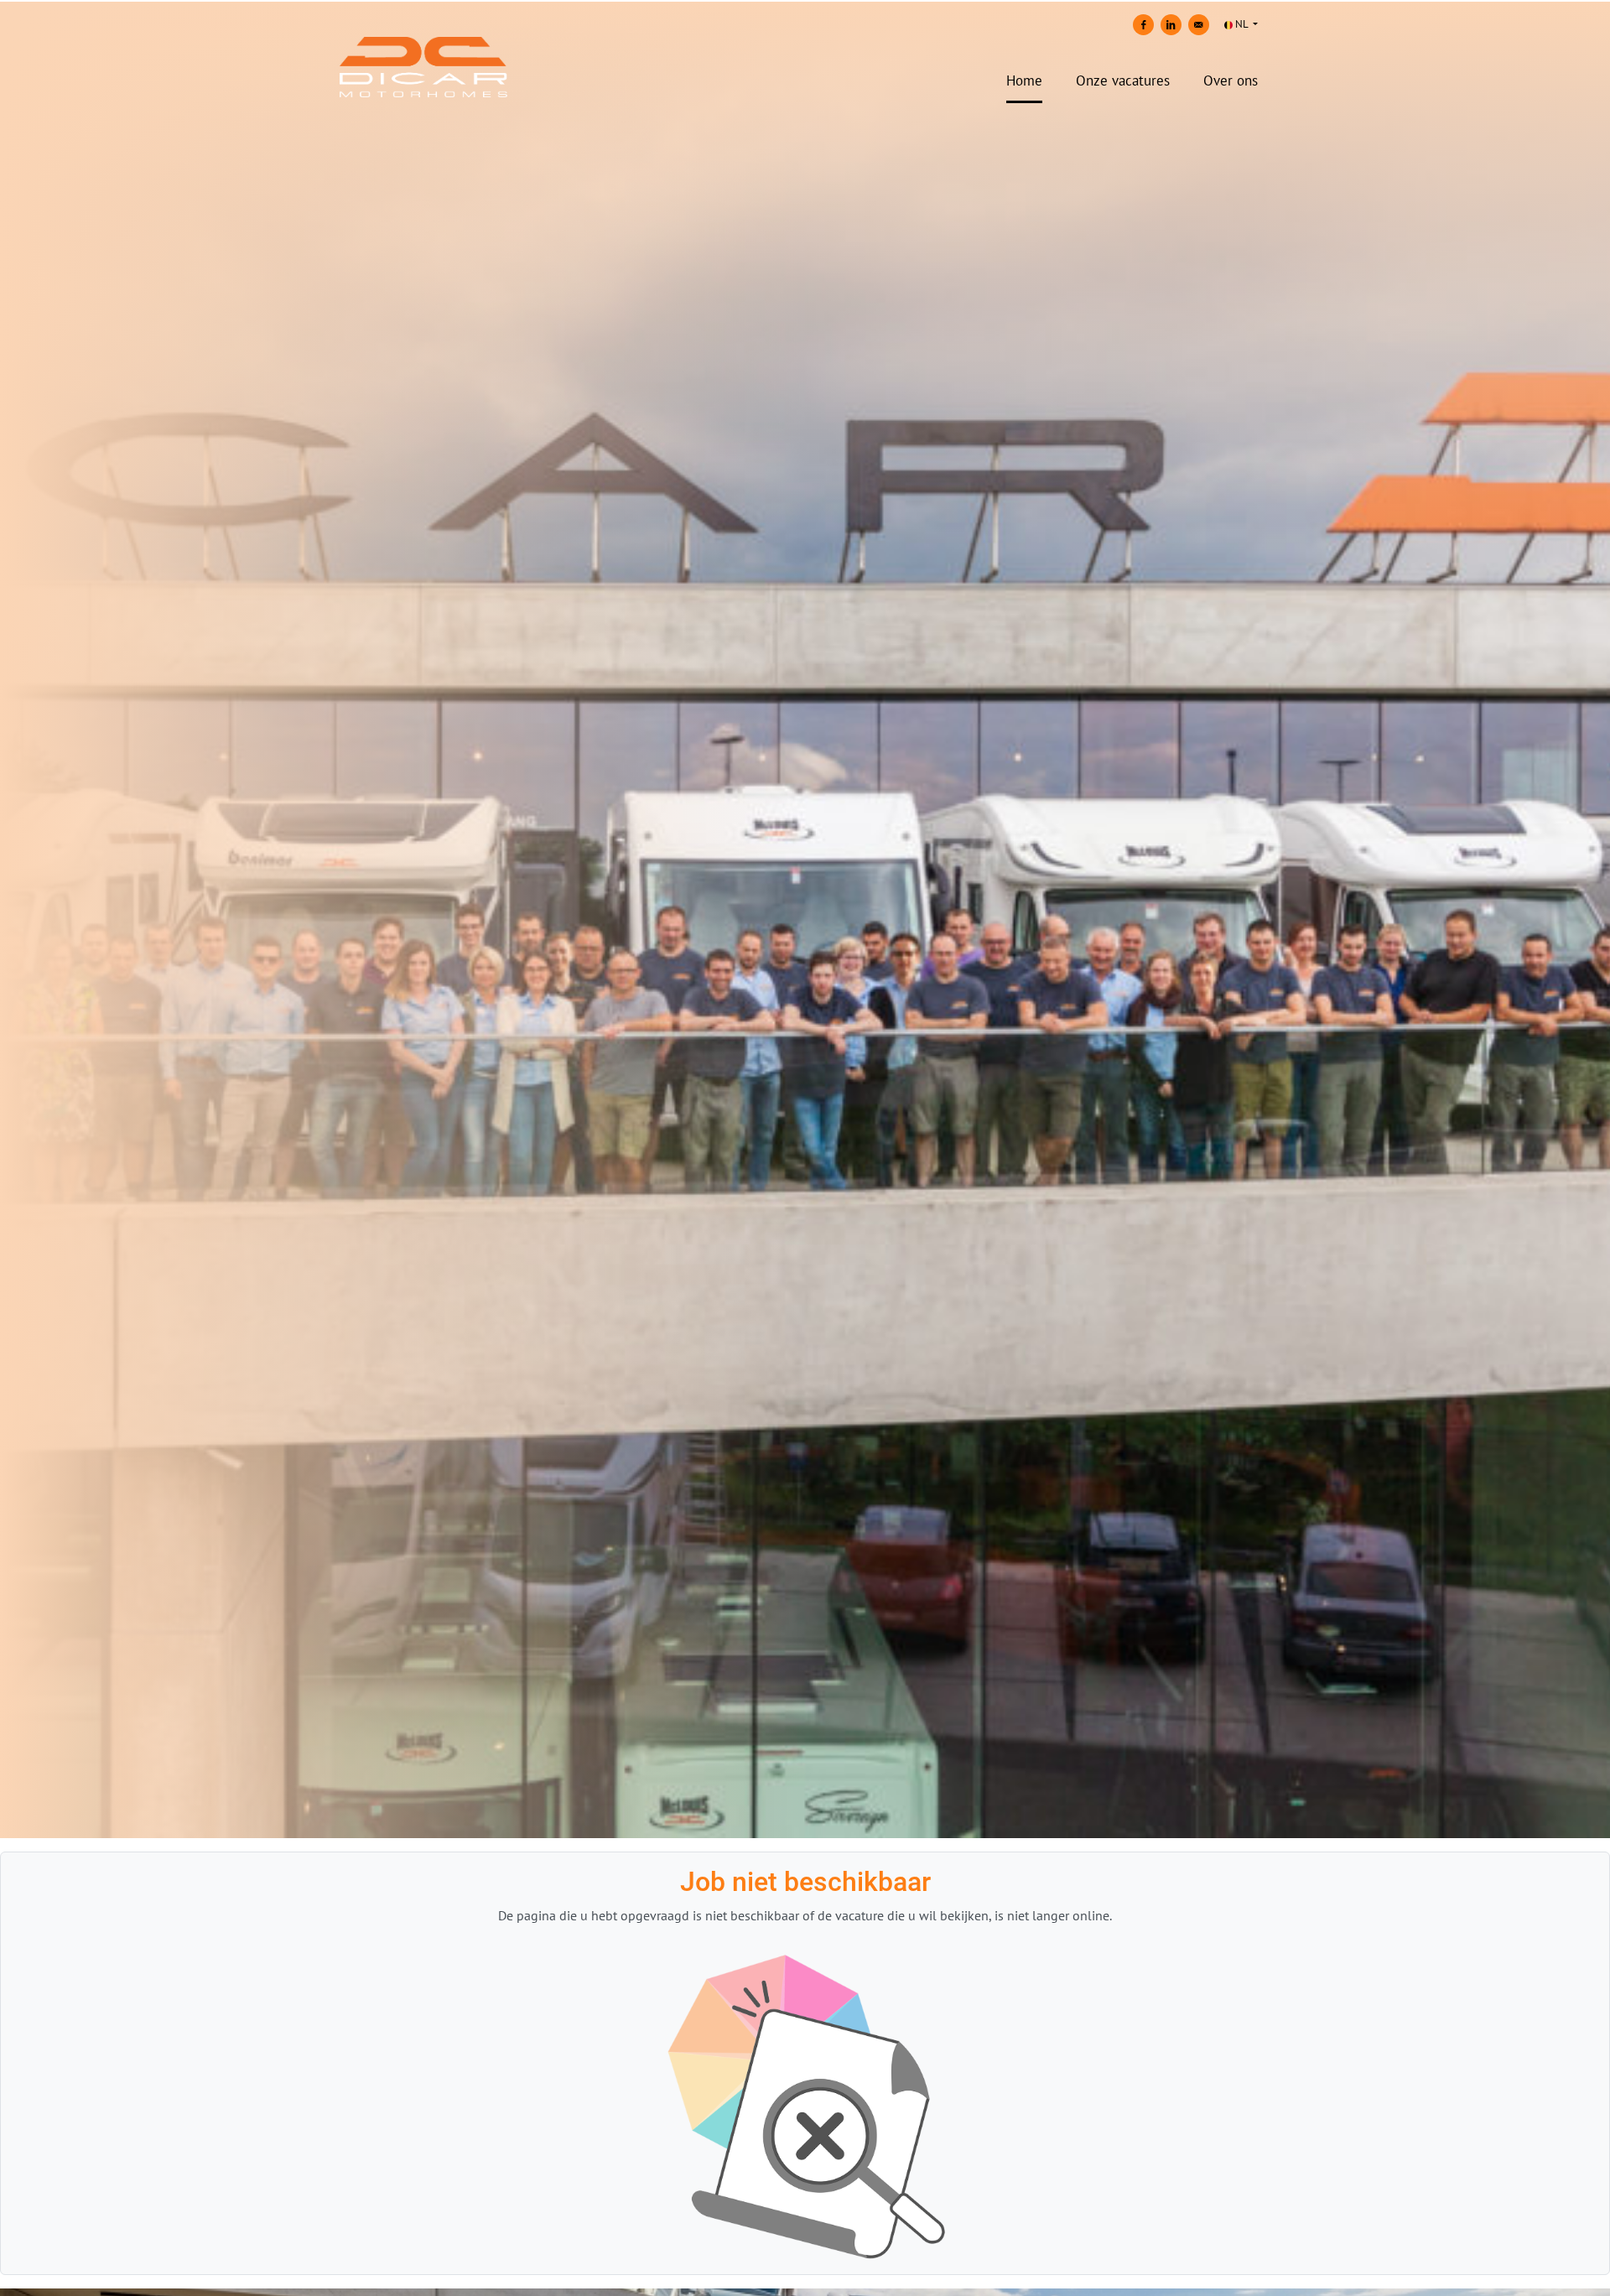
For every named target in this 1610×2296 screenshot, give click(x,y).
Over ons (1231, 81)
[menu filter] (805, 1)
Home (1024, 81)
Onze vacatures (1123, 81)
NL (1241, 24)
